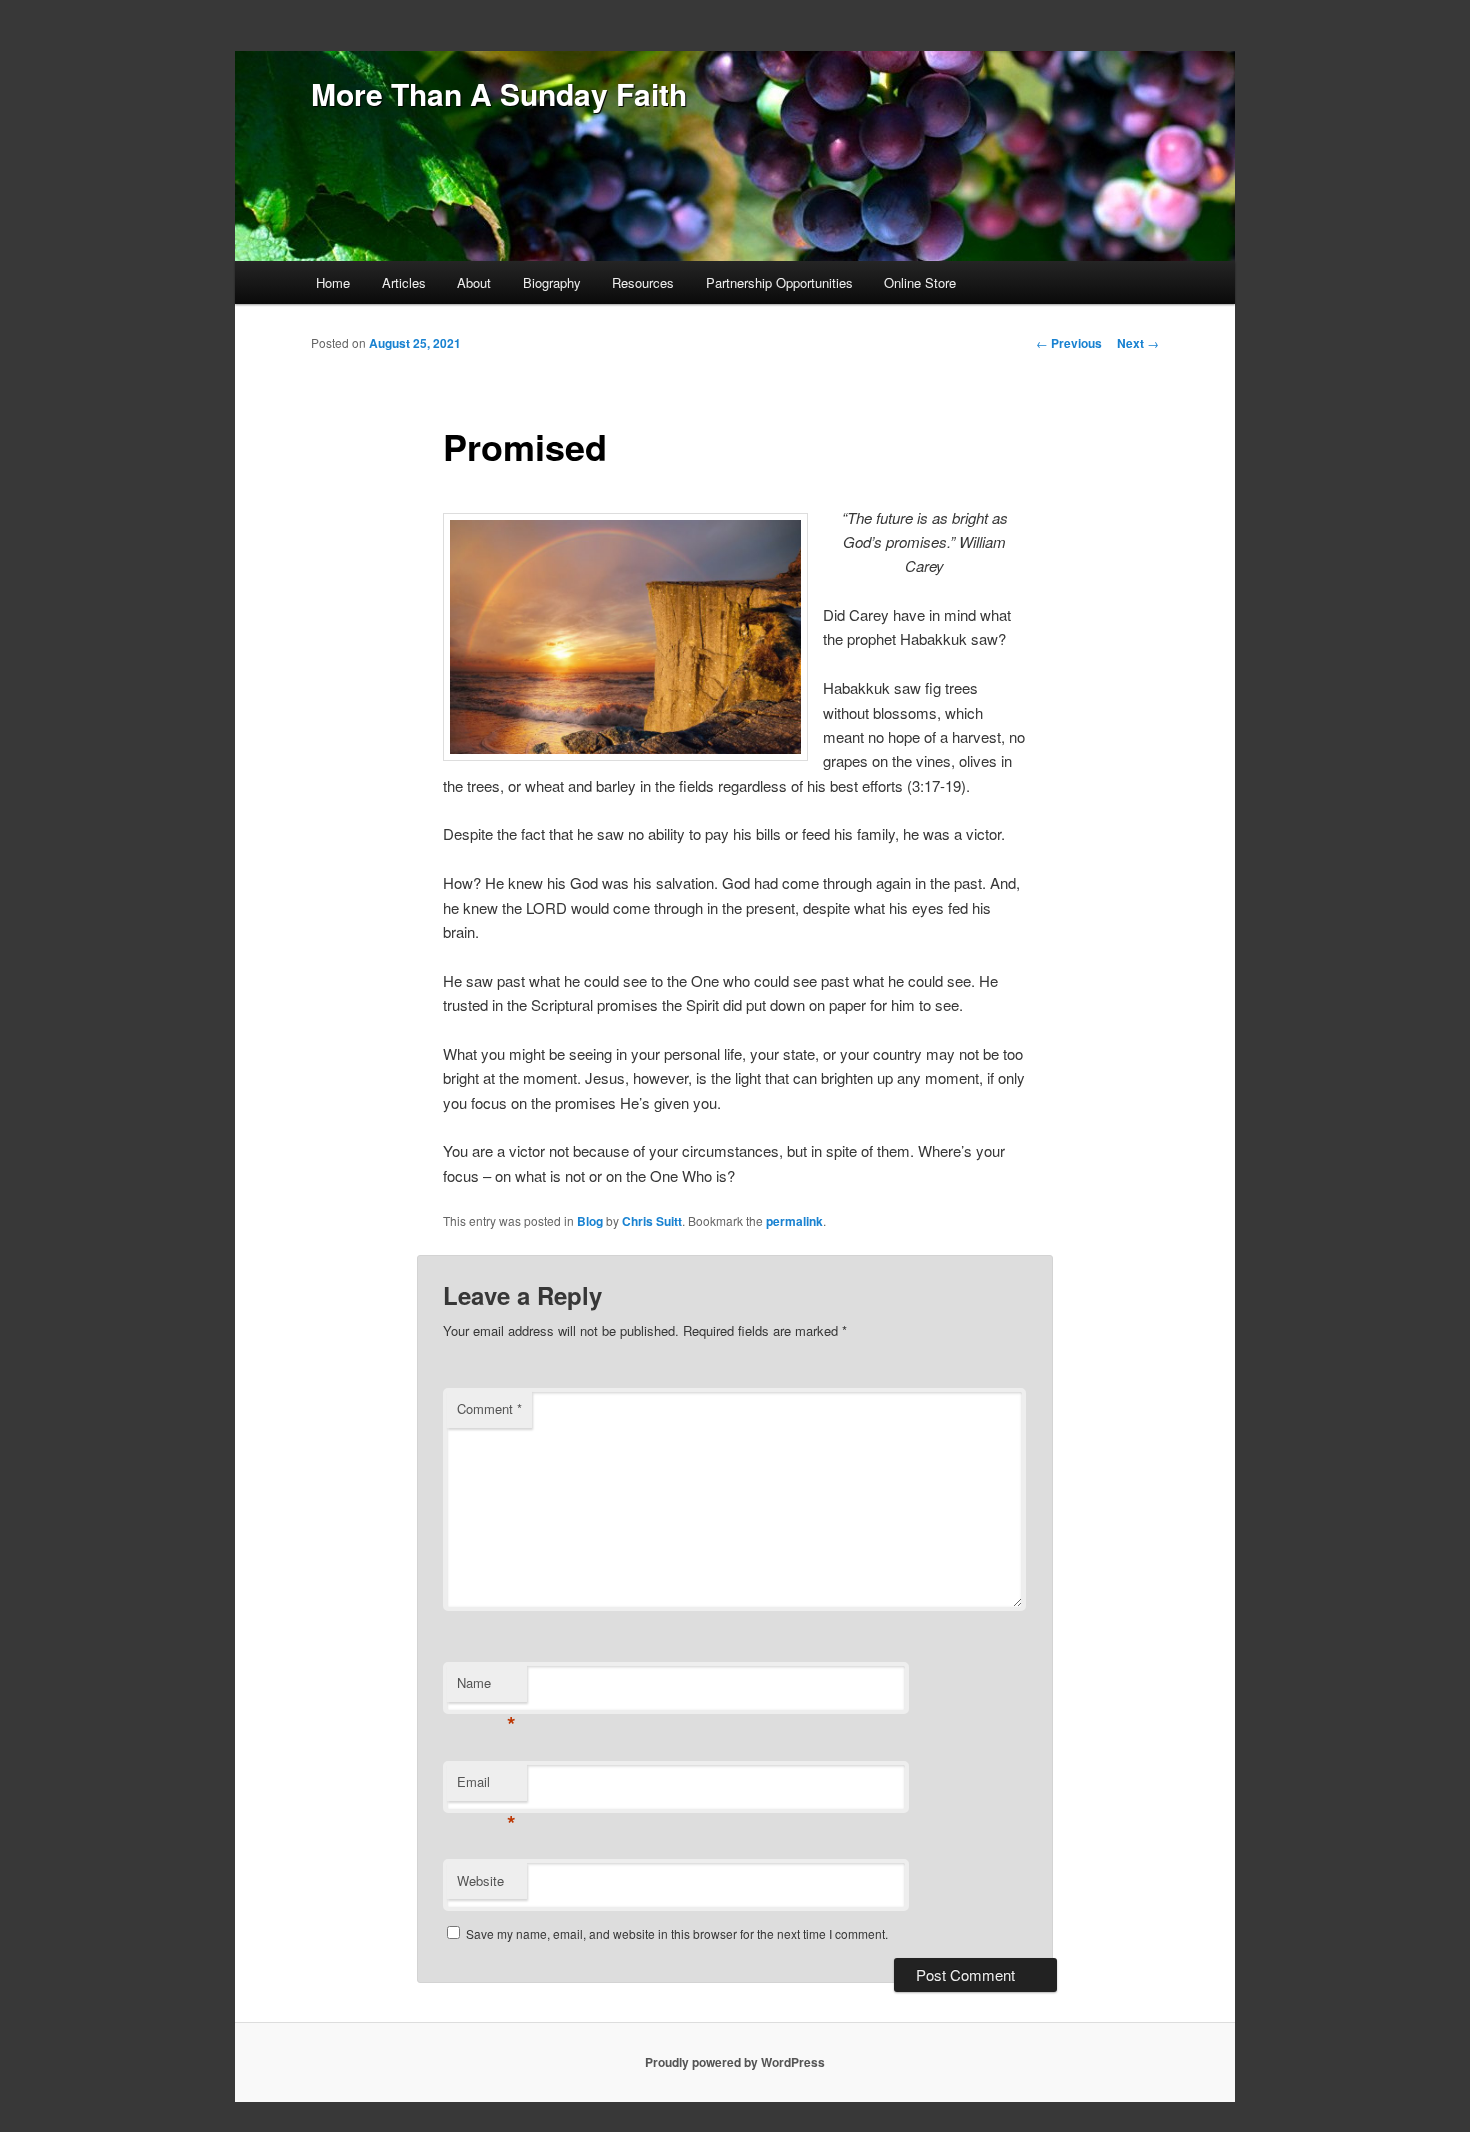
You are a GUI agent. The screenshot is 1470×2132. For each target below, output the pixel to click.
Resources (643, 282)
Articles (404, 282)
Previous (1069, 343)
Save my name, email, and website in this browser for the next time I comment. (677, 1933)
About (474, 282)
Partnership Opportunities (779, 282)
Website (480, 1880)
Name (486, 1687)
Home (333, 282)
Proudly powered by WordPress (735, 2062)
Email (486, 1786)
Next (1138, 343)
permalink (794, 1221)
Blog (590, 1221)
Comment (489, 1408)
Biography (552, 282)
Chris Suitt (652, 1221)
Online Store (920, 282)
